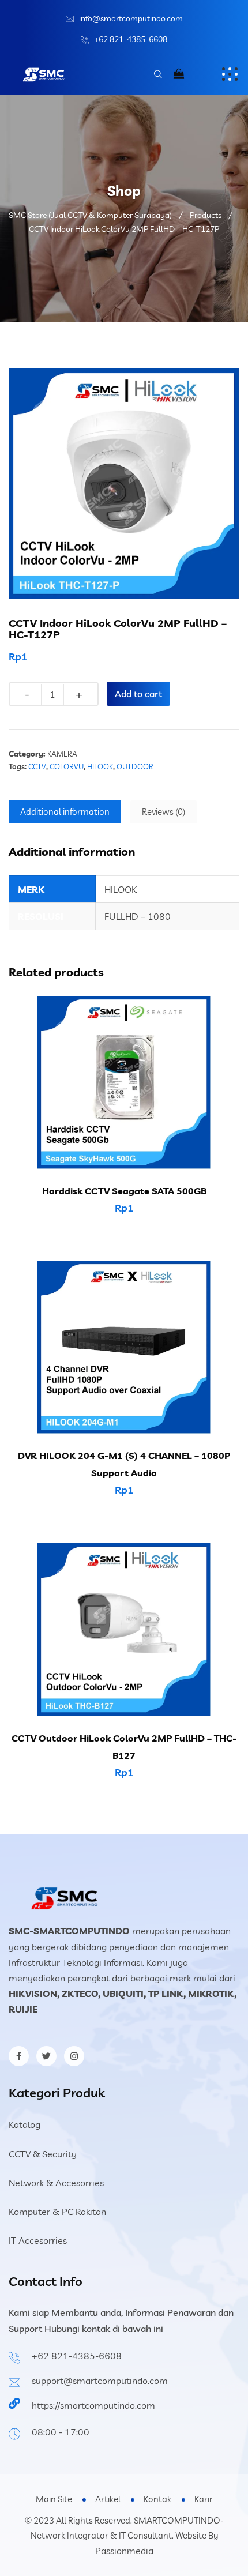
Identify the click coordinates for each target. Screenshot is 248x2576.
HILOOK (100, 766)
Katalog (25, 2124)
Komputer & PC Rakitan (57, 2212)
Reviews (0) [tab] (164, 812)
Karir (204, 2499)
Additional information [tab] (65, 812)
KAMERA (62, 754)
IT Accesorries (38, 2240)
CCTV (37, 766)
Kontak (157, 2499)
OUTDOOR (135, 766)
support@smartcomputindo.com (100, 2381)
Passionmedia (124, 2551)
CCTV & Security (43, 2154)
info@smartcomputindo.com (131, 18)
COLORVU (67, 766)
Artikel (108, 2499)
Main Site (54, 2499)
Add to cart (138, 694)
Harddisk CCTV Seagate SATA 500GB (124, 1191)
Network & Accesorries (56, 2183)
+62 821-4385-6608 (131, 39)
